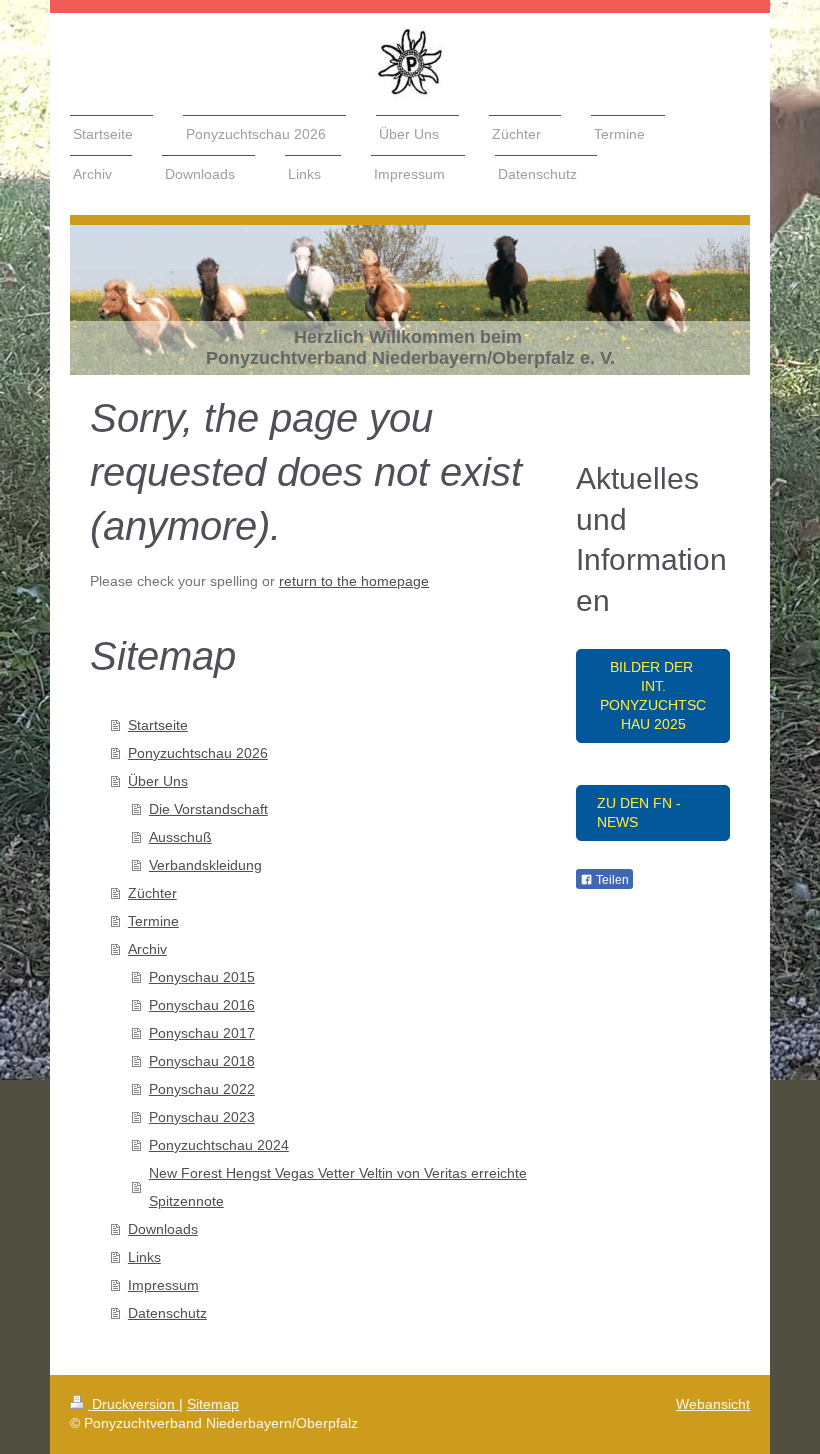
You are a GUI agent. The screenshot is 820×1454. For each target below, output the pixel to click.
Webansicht (713, 1404)
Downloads (163, 1229)
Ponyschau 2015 (202, 977)
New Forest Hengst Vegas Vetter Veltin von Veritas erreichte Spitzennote (338, 1187)
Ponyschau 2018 (202, 1061)
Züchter (152, 893)
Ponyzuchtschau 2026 (198, 753)
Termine (153, 921)
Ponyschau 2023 (202, 1117)
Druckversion (133, 1404)
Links (144, 1257)
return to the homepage (354, 581)
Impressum (163, 1285)
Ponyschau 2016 (202, 1005)
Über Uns (158, 781)
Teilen (611, 880)
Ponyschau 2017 (202, 1033)
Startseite (158, 725)
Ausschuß (180, 837)
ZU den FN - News (639, 812)
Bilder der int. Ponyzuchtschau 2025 (653, 695)
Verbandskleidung (205, 865)
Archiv (147, 949)
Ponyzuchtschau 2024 (219, 1145)
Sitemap (213, 1404)
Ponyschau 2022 (202, 1089)
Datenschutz (167, 1313)
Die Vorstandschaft (208, 809)
